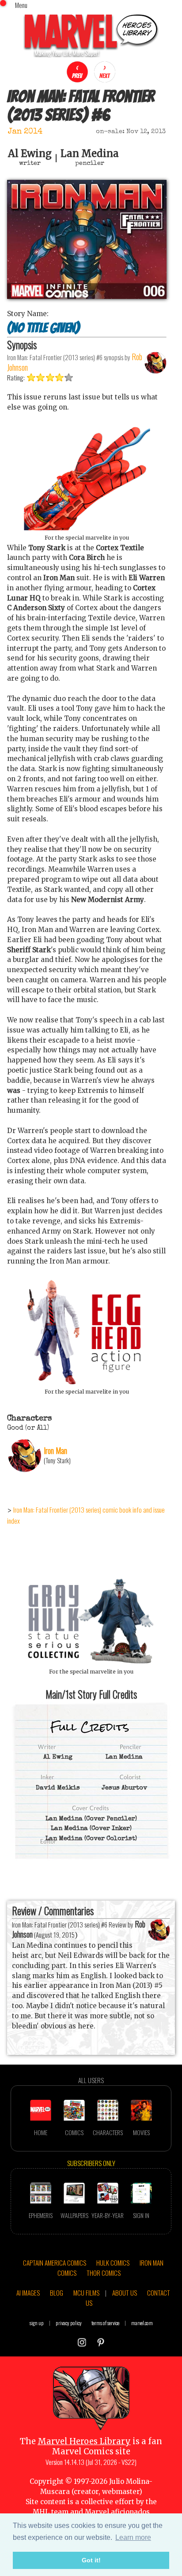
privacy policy (69, 2323)
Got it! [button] (91, 2560)
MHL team (51, 2512)
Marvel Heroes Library (84, 2441)
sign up (37, 2323)
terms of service (105, 2323)
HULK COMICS (113, 2263)
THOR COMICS (104, 2273)
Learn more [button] (133, 2537)
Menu (21, 5)
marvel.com (142, 2323)
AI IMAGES (28, 2293)
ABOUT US (125, 2293)
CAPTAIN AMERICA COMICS (55, 2263)
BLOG (57, 2293)
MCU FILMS (86, 2293)
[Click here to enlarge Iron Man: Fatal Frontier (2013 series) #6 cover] (87, 296)
